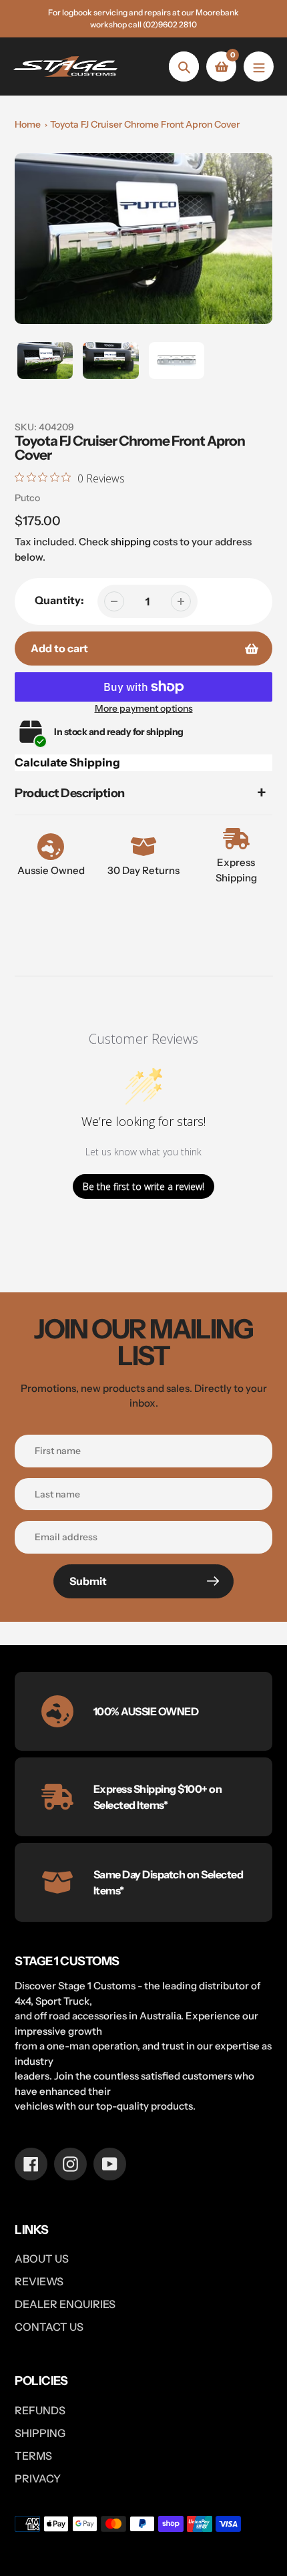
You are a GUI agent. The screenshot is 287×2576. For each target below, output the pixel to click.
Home (28, 124)
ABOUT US (42, 2259)
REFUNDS (40, 2410)
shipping (131, 542)
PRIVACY (38, 2478)
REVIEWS (39, 2281)
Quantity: (59, 600)
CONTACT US (49, 2327)
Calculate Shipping (67, 762)
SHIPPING (40, 2433)
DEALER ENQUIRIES (65, 2304)
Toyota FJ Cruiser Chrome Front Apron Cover (145, 124)
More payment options (144, 708)
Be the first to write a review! (143, 1186)
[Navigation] (259, 66)
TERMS (33, 2456)
